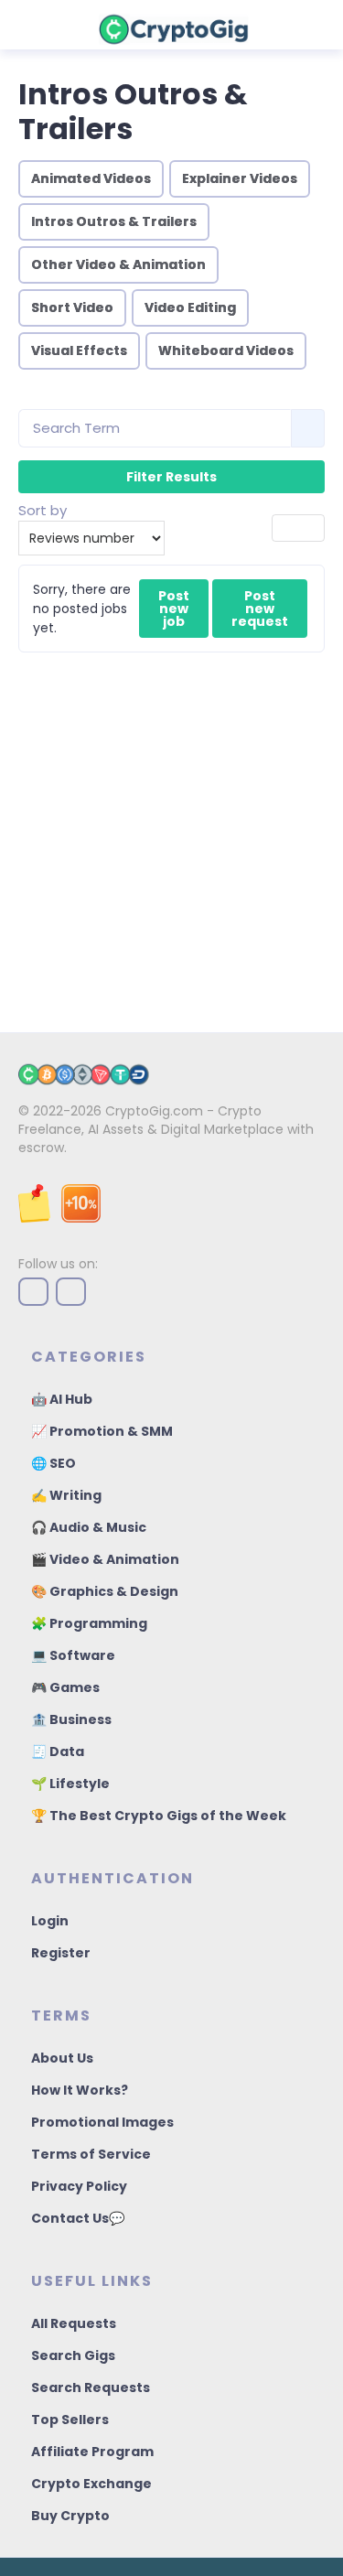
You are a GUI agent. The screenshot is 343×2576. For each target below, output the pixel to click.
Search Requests (91, 2387)
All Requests (74, 2323)
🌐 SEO (54, 1463)
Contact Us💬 (78, 2218)
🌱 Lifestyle (70, 1784)
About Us (62, 2058)
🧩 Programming (89, 1623)
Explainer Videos (240, 178)
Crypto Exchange (91, 2484)
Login (50, 1921)
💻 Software (73, 1655)
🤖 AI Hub (62, 1399)
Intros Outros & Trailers (114, 221)
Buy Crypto (70, 2516)
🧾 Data (58, 1751)
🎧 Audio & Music (89, 1527)
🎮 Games (65, 1687)
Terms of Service (91, 2154)
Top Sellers (70, 2420)
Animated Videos (91, 178)
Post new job (174, 609)
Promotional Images (102, 2122)
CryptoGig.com (154, 1111)
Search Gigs (73, 2355)
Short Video (72, 307)
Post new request (260, 609)
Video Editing (190, 307)
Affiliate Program (92, 2452)
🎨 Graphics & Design (105, 1591)
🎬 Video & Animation (105, 1559)
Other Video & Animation (118, 264)
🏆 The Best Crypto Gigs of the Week (159, 1816)
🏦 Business (71, 1719)
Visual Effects (79, 350)
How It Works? (80, 2090)
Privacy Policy (79, 2186)
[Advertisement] (171, 833)
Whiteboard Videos (226, 350)
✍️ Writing (66, 1495)
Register (61, 1953)
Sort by (43, 510)
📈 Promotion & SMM (102, 1431)
